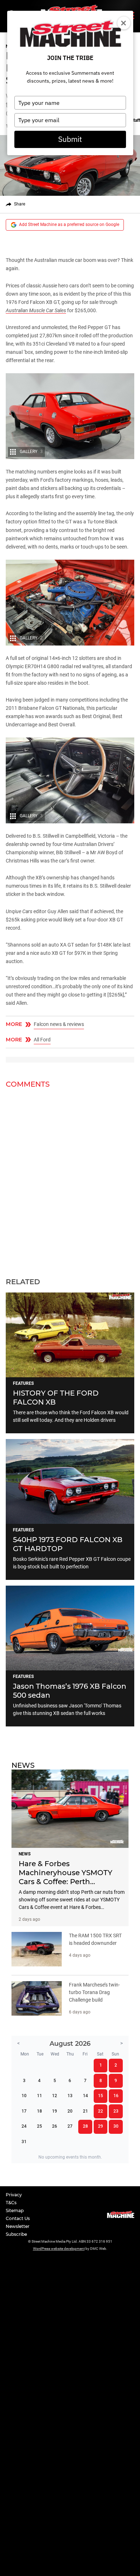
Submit (70, 139)
